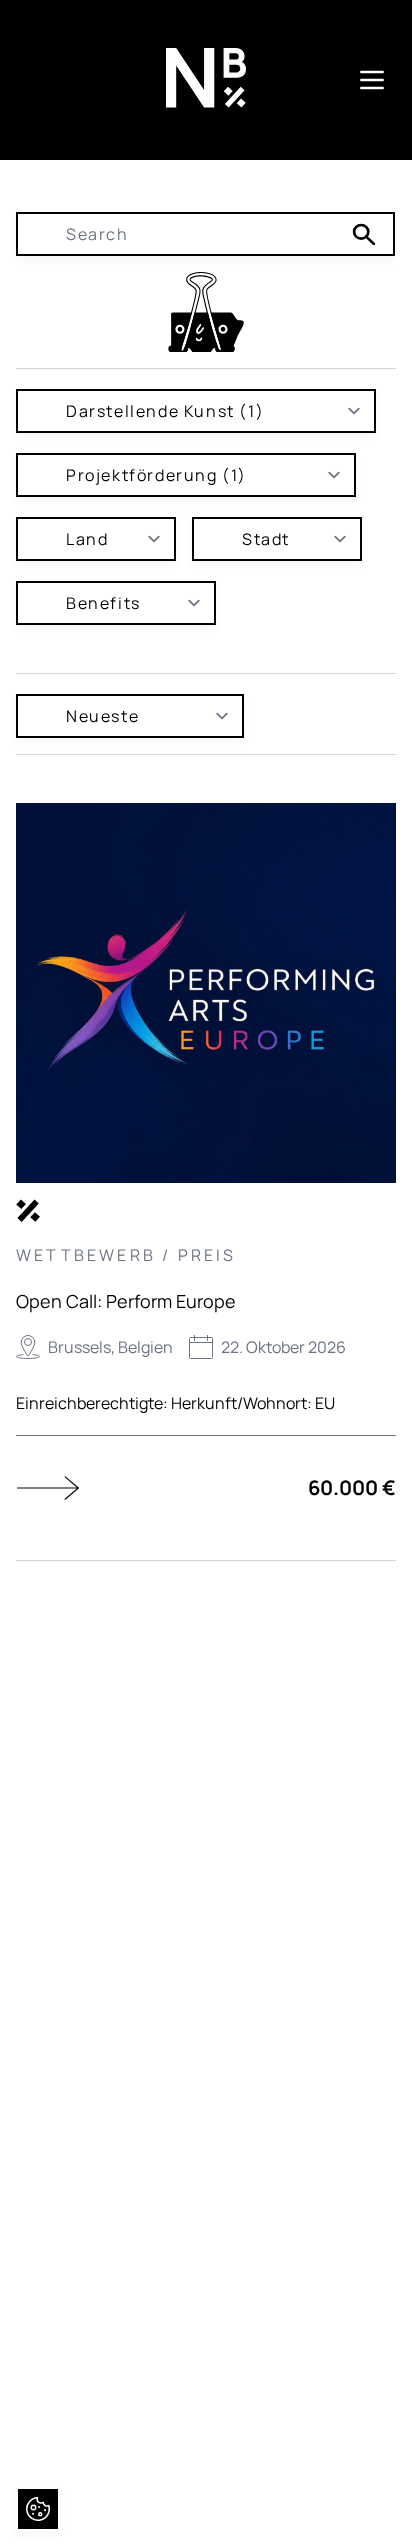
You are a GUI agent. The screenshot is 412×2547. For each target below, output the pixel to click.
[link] (206, 312)
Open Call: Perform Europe (126, 1301)
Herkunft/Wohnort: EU (253, 1403)
